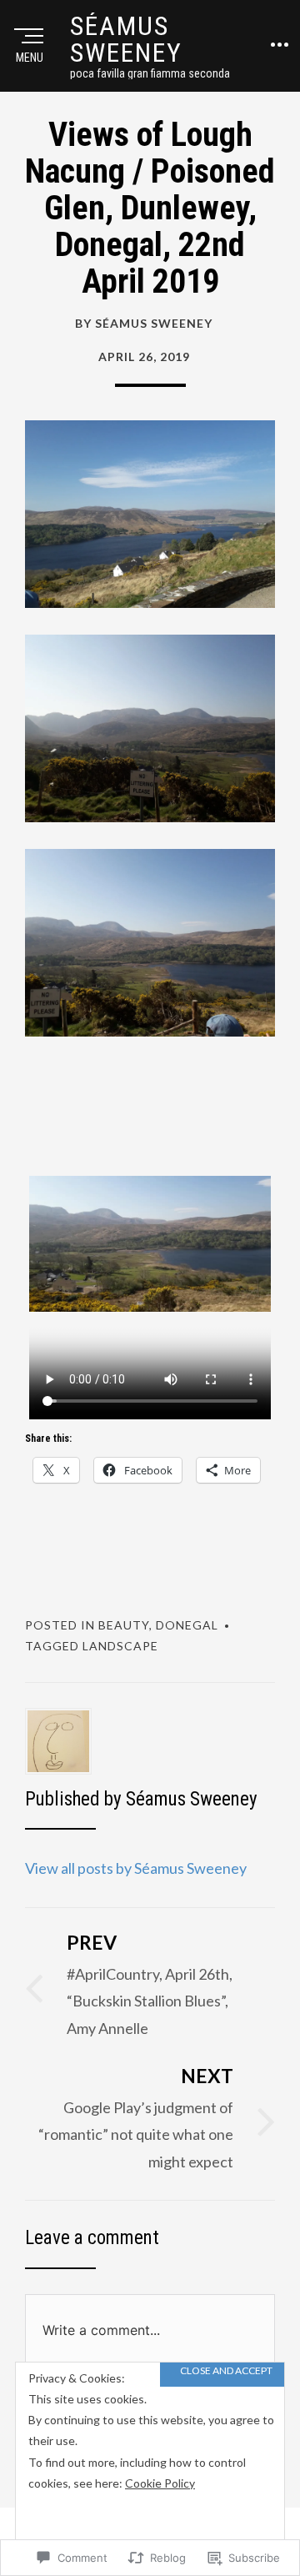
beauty (124, 1625)
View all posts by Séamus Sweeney (136, 1868)
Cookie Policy (160, 2483)
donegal (187, 1625)
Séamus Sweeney (126, 39)
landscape (120, 1646)
